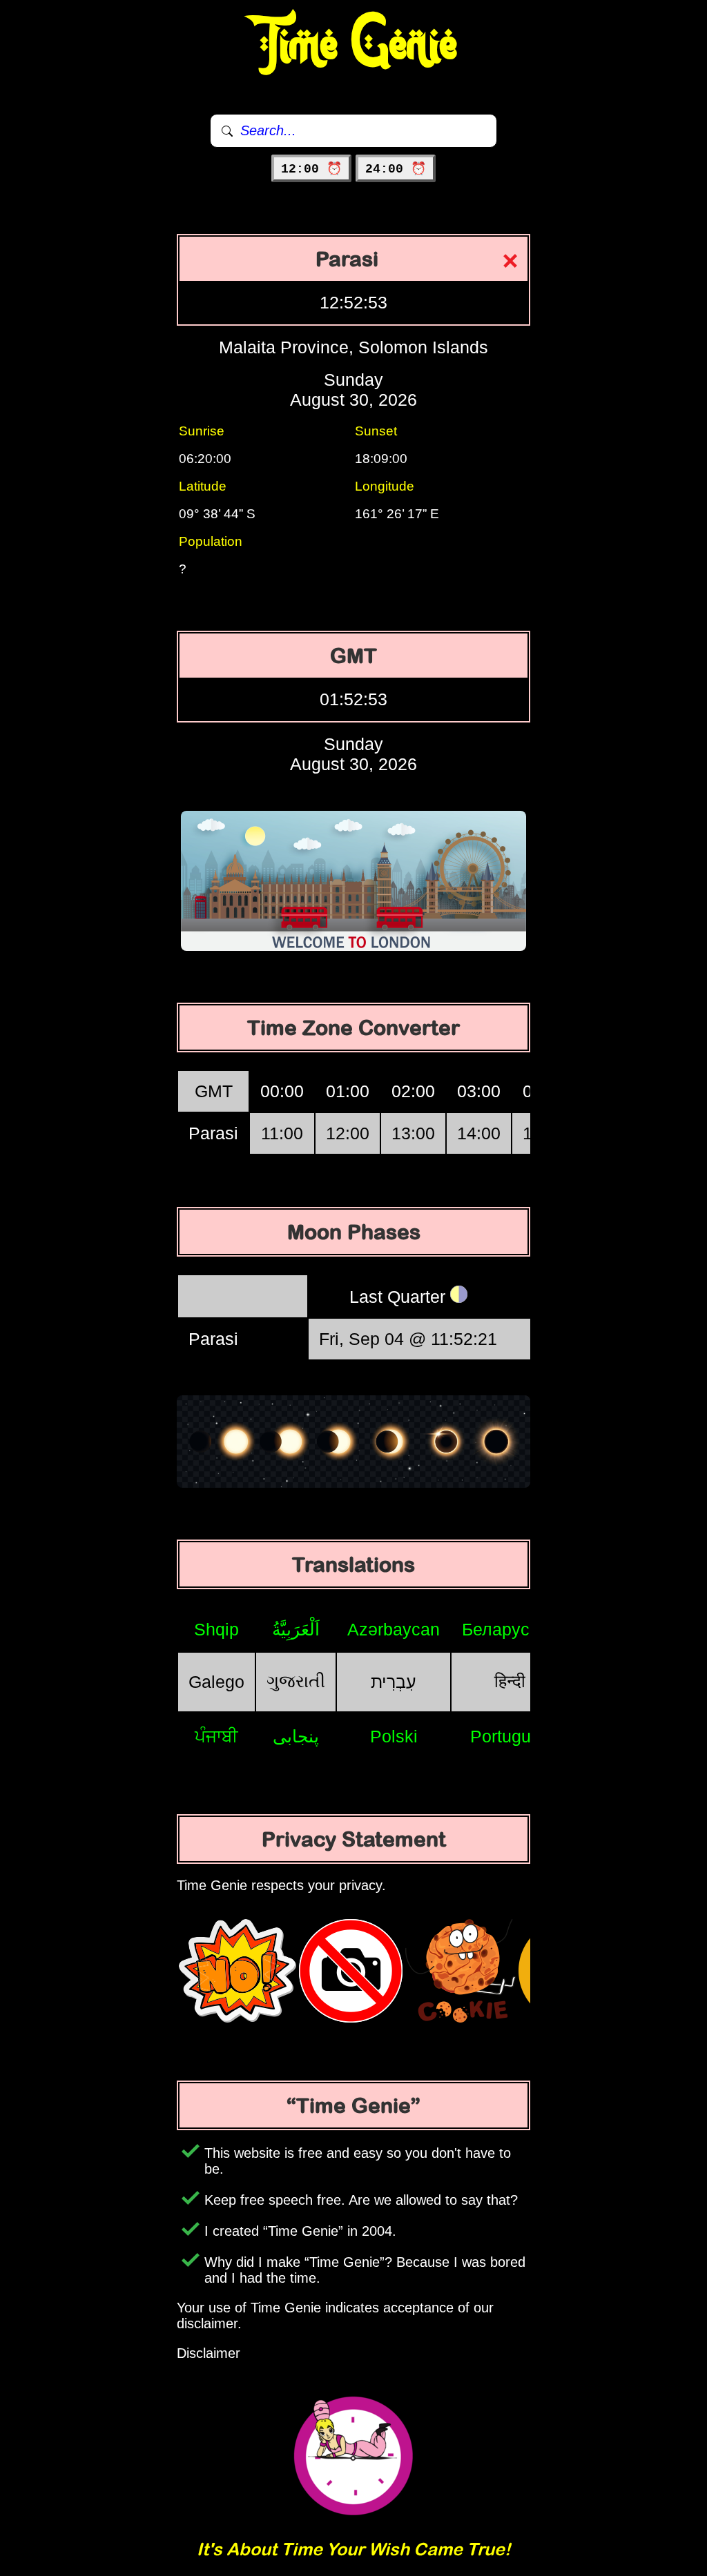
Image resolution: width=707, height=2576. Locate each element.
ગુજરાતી (296, 1681)
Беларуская (510, 1629)
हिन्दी (510, 1681)
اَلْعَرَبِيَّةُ (296, 1629)
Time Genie (354, 45)
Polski (394, 1736)
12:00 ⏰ (311, 169)
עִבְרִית (394, 1682)
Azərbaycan (394, 1629)
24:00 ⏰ (396, 169)
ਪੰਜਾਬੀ (216, 1736)
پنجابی (296, 1736)
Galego (216, 1682)
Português (510, 1736)
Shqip (216, 1629)
